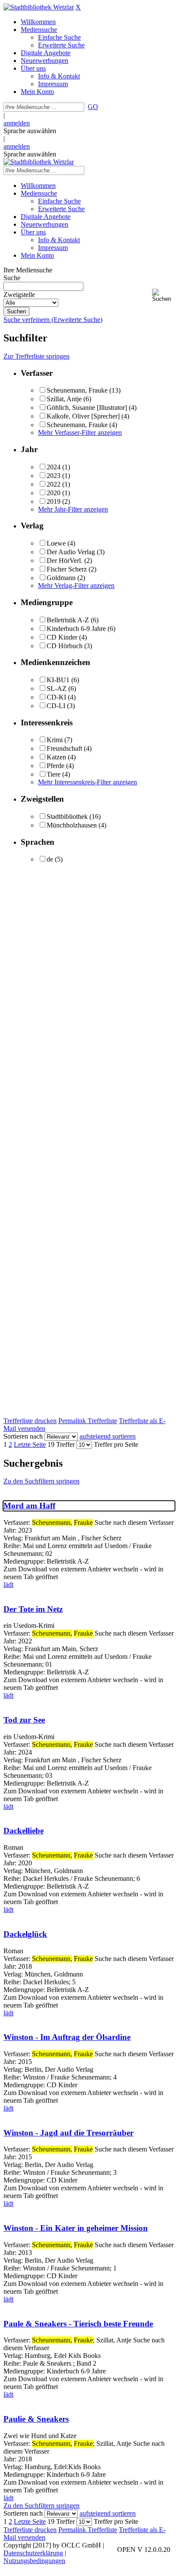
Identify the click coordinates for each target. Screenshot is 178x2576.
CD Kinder (62, 637)
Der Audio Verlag (71, 552)
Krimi (55, 740)
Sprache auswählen (30, 131)
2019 (54, 501)
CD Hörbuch (65, 646)
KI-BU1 (58, 680)
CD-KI (56, 697)
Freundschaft (64, 748)
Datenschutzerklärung (33, 2553)
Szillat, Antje (64, 399)
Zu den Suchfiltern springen (41, 1481)
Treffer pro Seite (116, 1444)
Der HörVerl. (65, 560)
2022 (54, 484)
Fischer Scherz (67, 569)
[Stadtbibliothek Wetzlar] (39, 7)
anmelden (17, 123)
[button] (163, 295)
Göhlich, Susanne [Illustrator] (87, 407)
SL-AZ (57, 688)
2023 (54, 476)
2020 (54, 493)
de (50, 859)
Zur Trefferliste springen (37, 356)
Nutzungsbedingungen (34, 2561)
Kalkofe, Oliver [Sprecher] (83, 416)
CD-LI (56, 706)
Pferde (56, 766)
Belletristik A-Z (68, 620)
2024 (54, 467)
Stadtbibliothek (67, 817)
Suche (12, 278)
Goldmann (61, 578)
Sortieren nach (23, 1436)
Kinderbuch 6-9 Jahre (76, 629)
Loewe (56, 543)
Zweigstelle (19, 295)
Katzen (56, 757)
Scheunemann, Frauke (77, 390)
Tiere (54, 774)
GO (93, 107)
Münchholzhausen (72, 825)
